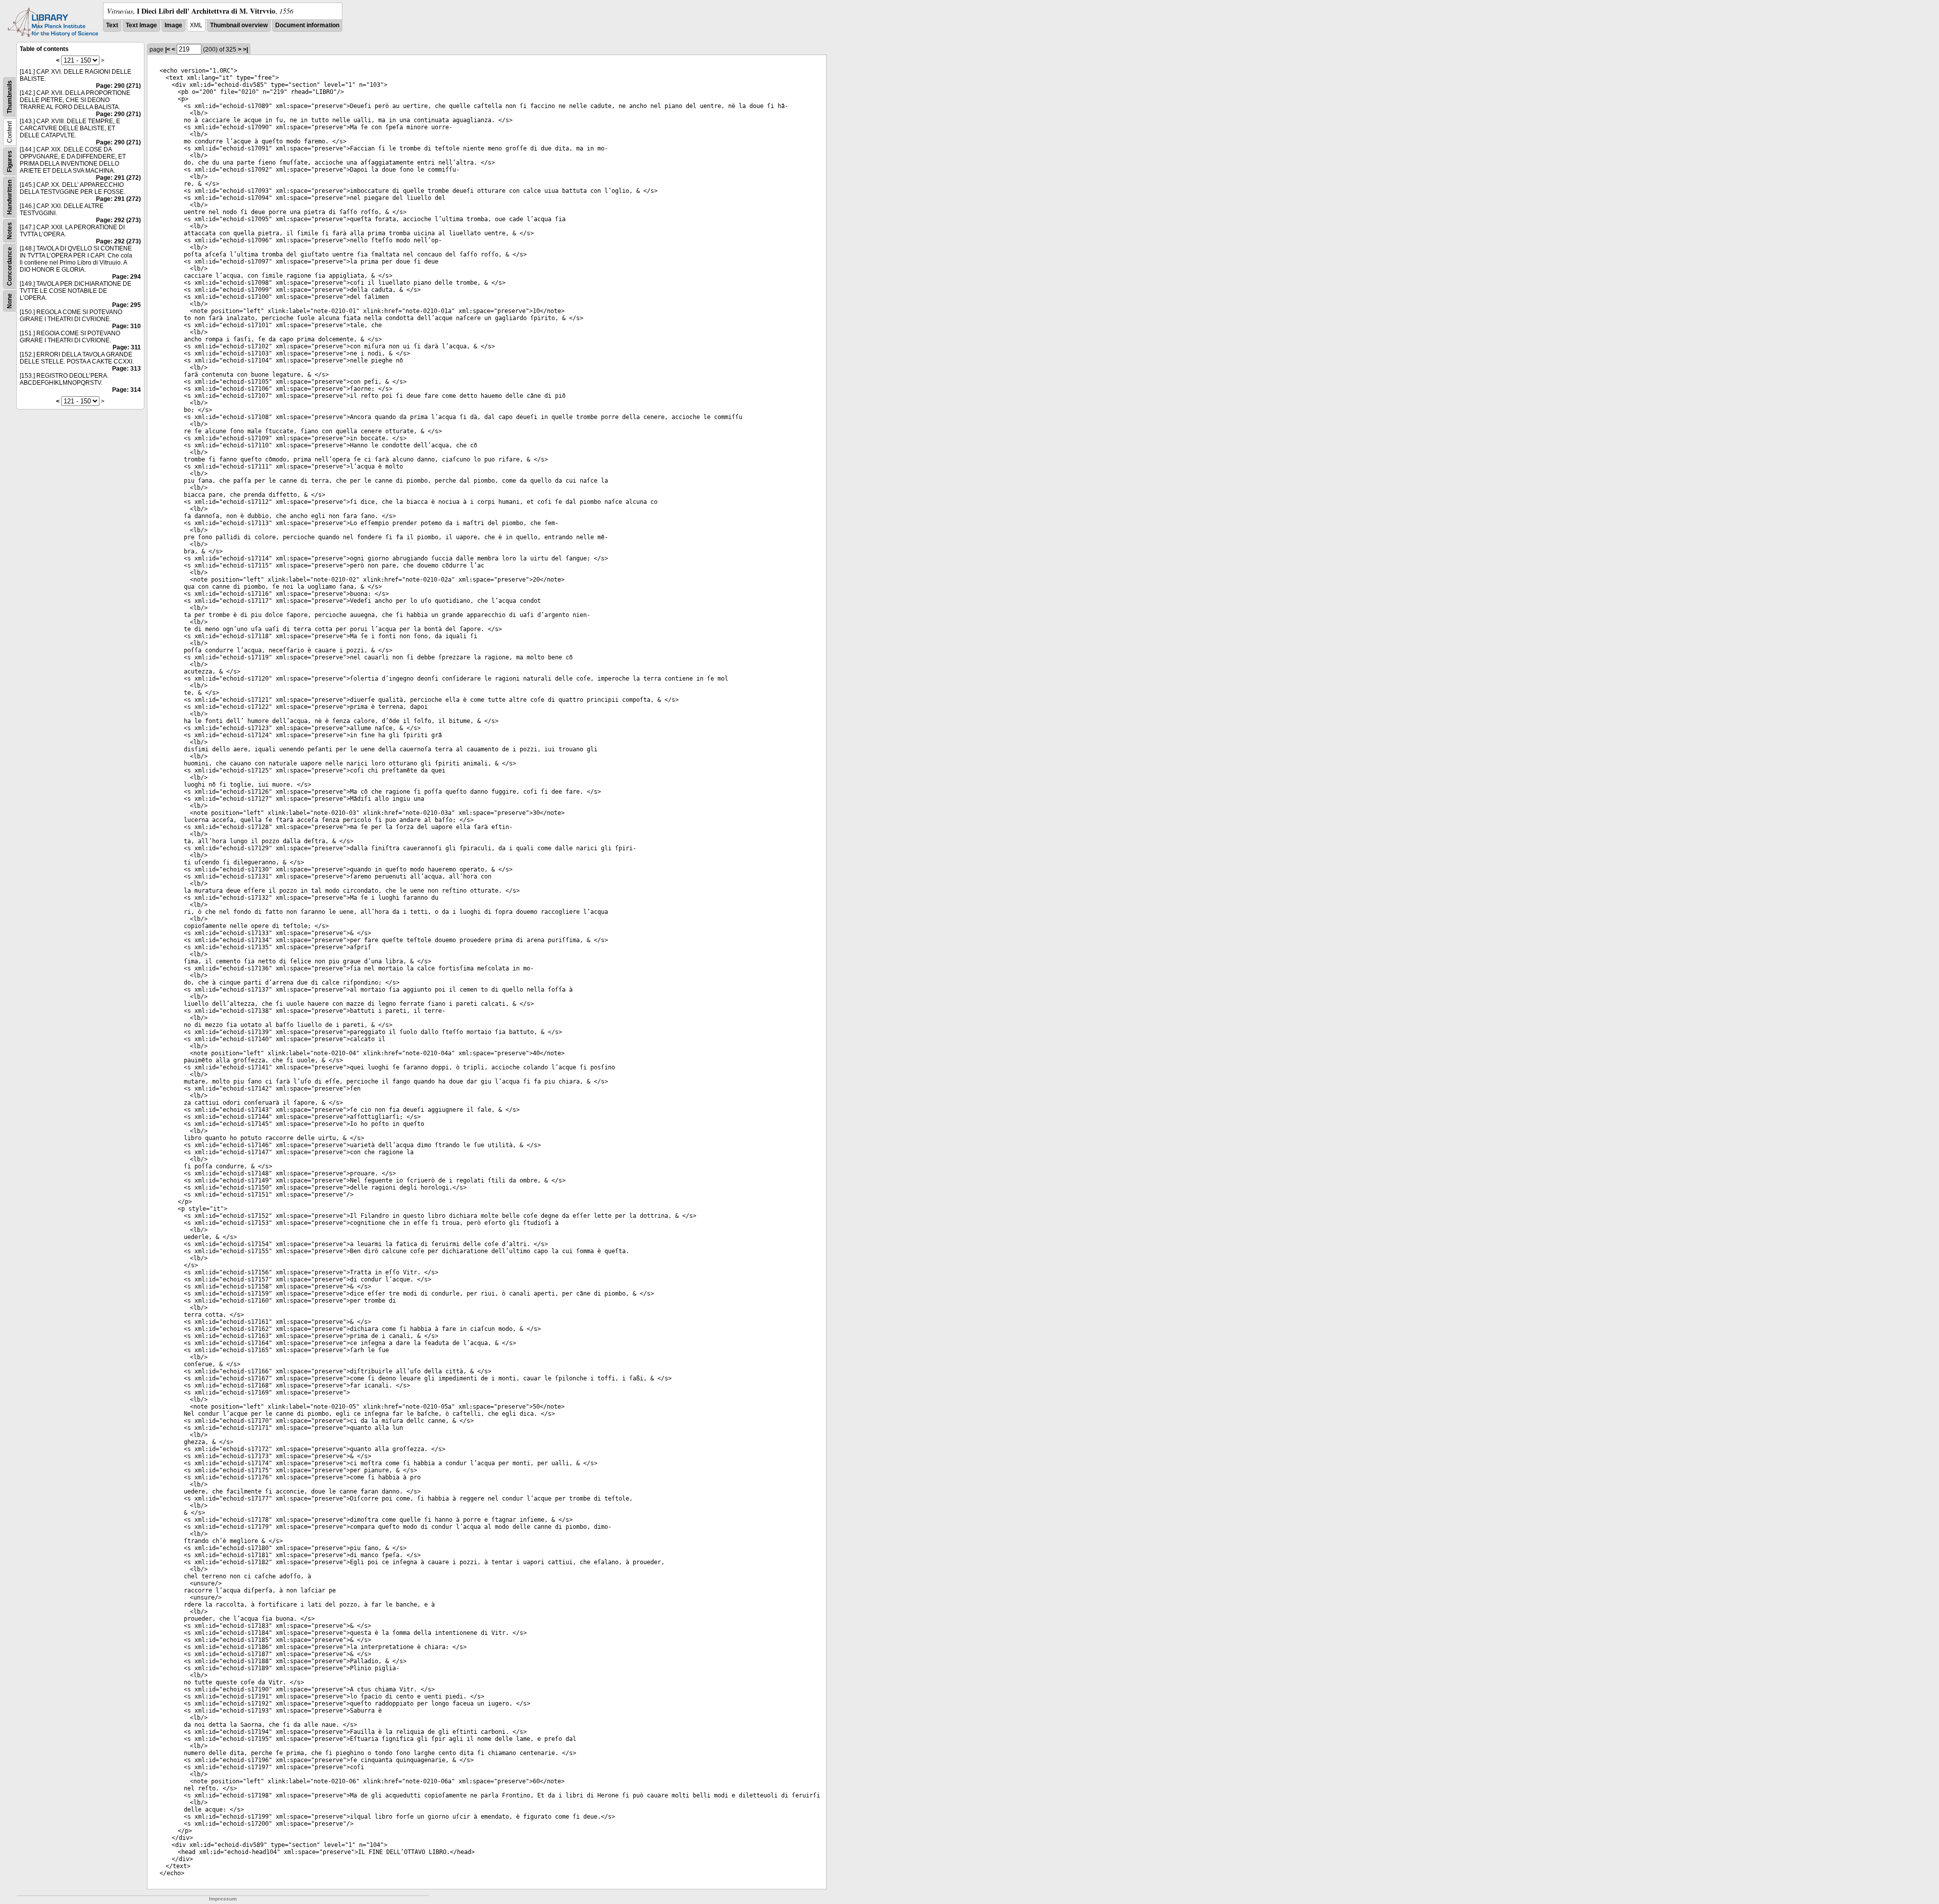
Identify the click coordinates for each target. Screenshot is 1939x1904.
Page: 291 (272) (118, 178)
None (10, 301)
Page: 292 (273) (118, 220)
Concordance (10, 266)
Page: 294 (126, 277)
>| (245, 49)
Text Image (141, 25)
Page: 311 (127, 347)
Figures (10, 161)
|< (168, 49)
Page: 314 (126, 390)
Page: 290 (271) (118, 86)
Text (112, 25)
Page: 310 (126, 326)
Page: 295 (126, 305)
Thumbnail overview (239, 25)
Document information (307, 25)
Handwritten (10, 197)
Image (173, 25)
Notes (10, 231)
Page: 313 (126, 369)
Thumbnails (10, 97)
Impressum (223, 1899)
